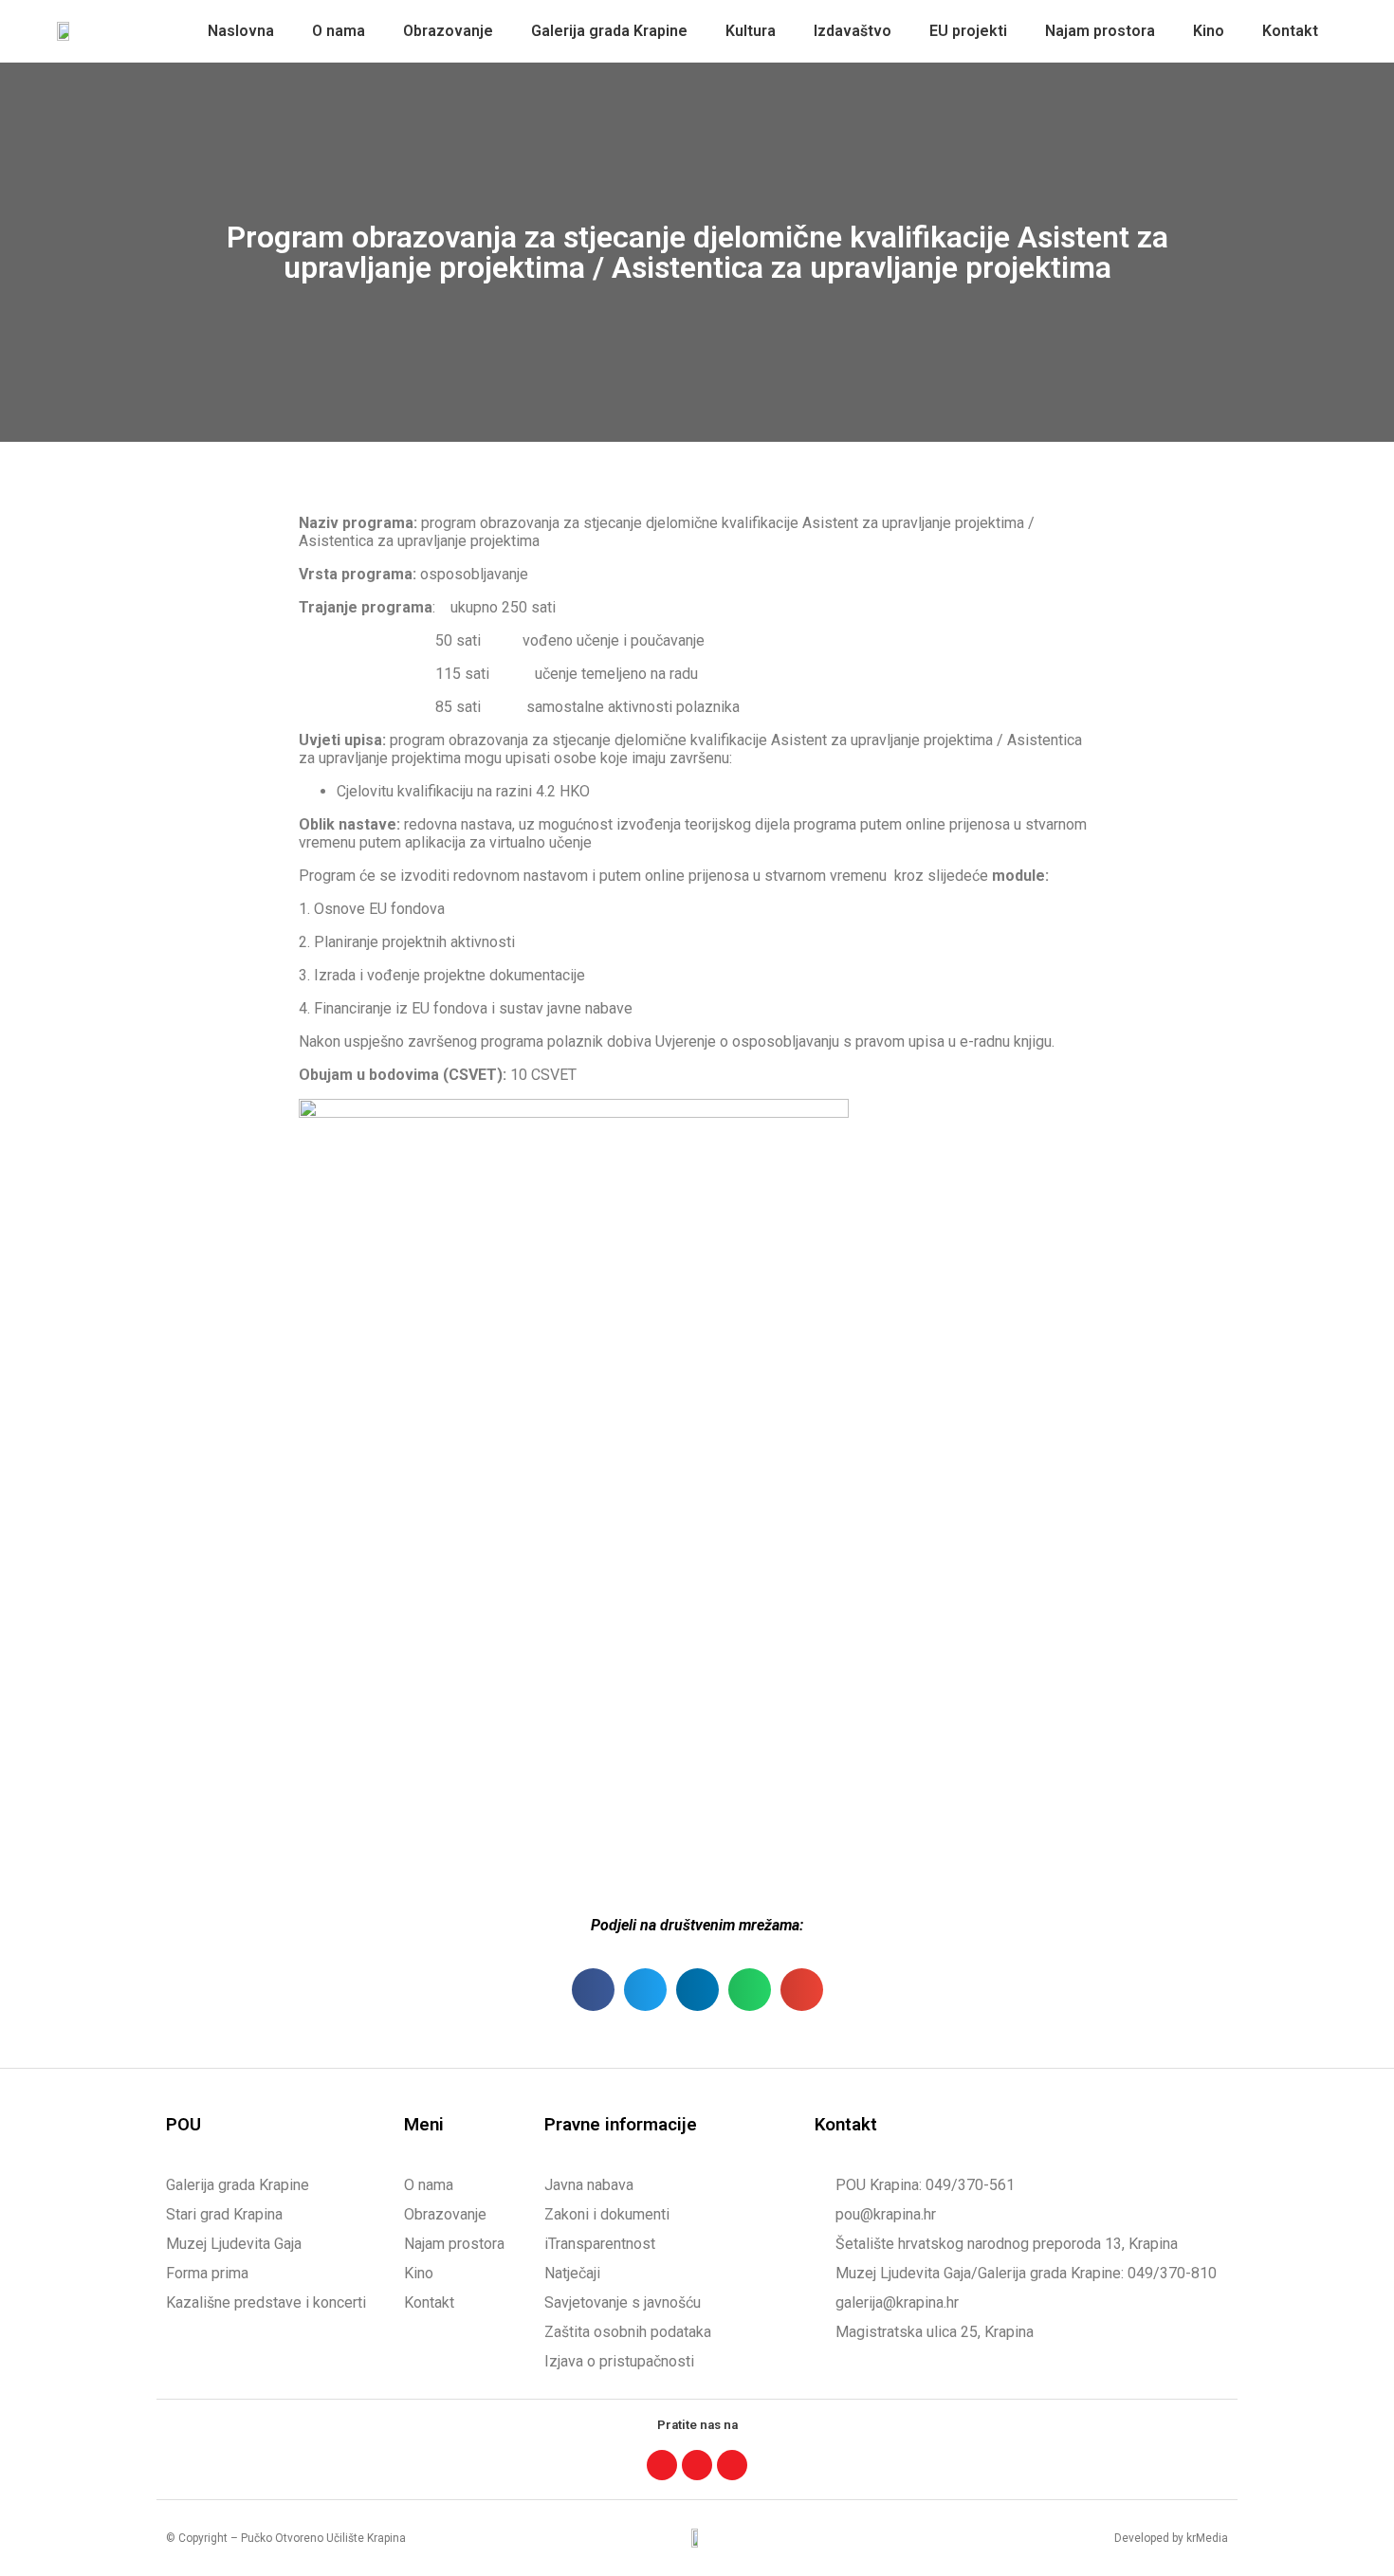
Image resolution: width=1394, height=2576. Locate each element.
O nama (339, 31)
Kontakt (1290, 31)
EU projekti (968, 31)
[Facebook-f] (662, 2465)
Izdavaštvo (853, 31)
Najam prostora (1100, 31)
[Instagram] (697, 2465)
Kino (1209, 31)
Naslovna (241, 31)
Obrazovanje (448, 31)
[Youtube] (732, 2465)
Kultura (751, 31)
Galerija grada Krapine (609, 31)
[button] (593, 1990)
